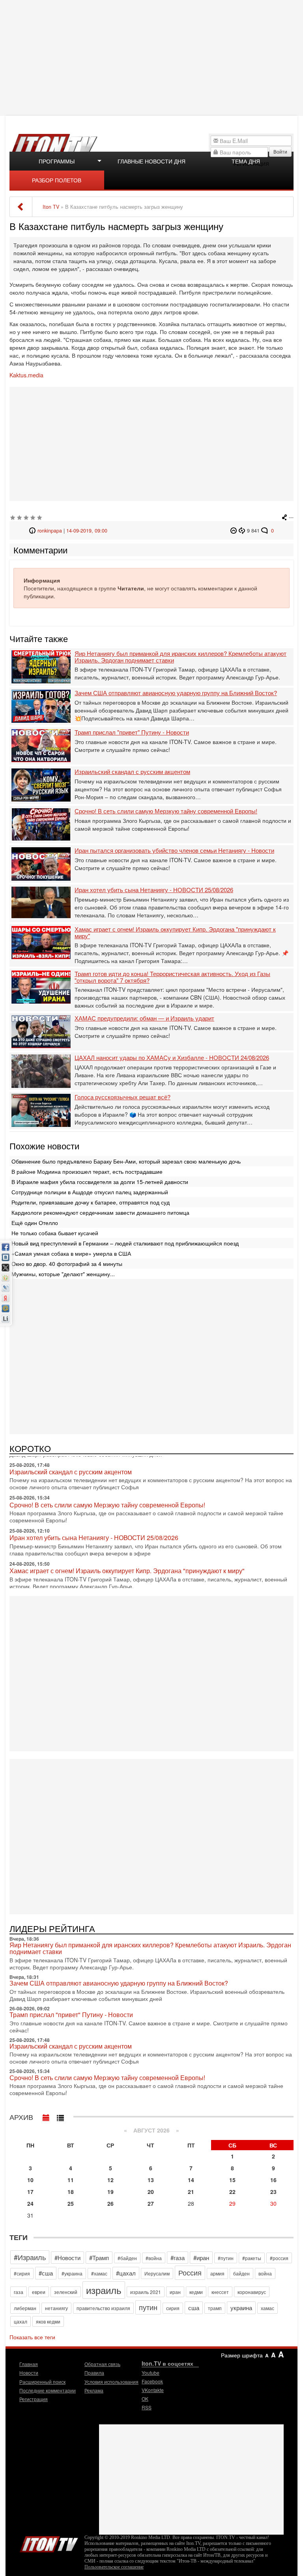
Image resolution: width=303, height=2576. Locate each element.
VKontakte (153, 2390)
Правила (94, 2373)
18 (71, 2192)
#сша (46, 2273)
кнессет (220, 2292)
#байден (127, 2258)
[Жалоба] (235, 531)
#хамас (99, 2273)
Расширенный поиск (42, 2382)
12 (110, 2180)
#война (154, 2258)
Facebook (152, 2381)
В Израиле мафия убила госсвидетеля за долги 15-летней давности (100, 1182)
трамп (215, 2308)
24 (30, 2203)
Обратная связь (102, 2364)
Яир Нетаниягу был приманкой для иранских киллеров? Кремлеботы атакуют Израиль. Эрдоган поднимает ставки (180, 657)
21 (191, 2192)
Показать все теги (32, 2337)
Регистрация (34, 2399)
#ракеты (252, 2258)
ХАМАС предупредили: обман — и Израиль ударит (144, 1018)
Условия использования (111, 2382)
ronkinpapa (50, 531)
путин (148, 2307)
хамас (267, 2308)
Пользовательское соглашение (114, 2567)
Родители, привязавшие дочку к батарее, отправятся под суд (91, 1202)
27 (151, 2203)
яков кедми (48, 2321)
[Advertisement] (152, 57)
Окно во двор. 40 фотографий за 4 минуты (67, 1264)
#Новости (67, 2258)
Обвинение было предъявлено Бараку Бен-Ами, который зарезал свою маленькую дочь (126, 1161)
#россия (279, 2258)
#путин (226, 2258)
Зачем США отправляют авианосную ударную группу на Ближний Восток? (176, 693)
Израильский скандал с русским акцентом (132, 772)
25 (71, 2203)
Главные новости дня (151, 161)
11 (71, 2180)
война (265, 2273)
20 (151, 2192)
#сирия (22, 2273)
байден (241, 2273)
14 (191, 2180)
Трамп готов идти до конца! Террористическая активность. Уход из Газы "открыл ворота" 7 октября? (172, 977)
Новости (29, 2373)
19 (110, 2192)
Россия (190, 2272)
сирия (173, 2308)
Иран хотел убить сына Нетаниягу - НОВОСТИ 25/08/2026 (154, 890)
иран (175, 2292)
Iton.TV (49, 2543)
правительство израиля (103, 2308)
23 (273, 2192)
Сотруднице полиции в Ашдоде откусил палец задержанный (90, 1192)
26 (110, 2203)
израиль (104, 2290)
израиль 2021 (146, 2292)
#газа (178, 2258)
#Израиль (30, 2257)
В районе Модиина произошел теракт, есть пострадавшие (87, 1171)
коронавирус (252, 2292)
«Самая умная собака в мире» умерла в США (71, 1253)
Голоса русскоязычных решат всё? (123, 1097)
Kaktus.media (26, 375)
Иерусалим (157, 2273)
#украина (72, 2273)
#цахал (126, 2273)
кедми (196, 2292)
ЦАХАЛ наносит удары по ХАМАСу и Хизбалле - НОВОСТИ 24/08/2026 (172, 1058)
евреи (39, 2292)
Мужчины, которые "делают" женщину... (63, 1274)
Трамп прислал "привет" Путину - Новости (132, 732)
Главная (29, 2364)
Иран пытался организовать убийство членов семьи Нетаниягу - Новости (174, 851)
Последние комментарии (48, 2390)
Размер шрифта (242, 2355)
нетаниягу (56, 2308)
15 (232, 2180)
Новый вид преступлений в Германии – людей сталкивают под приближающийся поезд (125, 1243)
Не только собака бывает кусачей (55, 1233)
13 (151, 2180)
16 (273, 2180)
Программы (57, 161)
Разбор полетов (57, 180)
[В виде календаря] (46, 2116)
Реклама (94, 2390)
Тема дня (246, 161)
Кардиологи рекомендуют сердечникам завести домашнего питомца (100, 1212)
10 (30, 2180)
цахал (21, 2321)
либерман (25, 2308)
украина (241, 2308)
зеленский (66, 2292)
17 (30, 2192)
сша (194, 2308)
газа (19, 2292)
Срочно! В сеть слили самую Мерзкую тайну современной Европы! (166, 811)
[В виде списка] (60, 2116)
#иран (201, 2258)
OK (145, 2399)
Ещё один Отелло (35, 1223)
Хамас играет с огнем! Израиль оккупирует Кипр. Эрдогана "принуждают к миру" (175, 933)
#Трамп (99, 2258)
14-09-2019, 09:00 (87, 531)
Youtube (151, 2373)
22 (232, 2192)
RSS (147, 2407)
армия (217, 2273)
